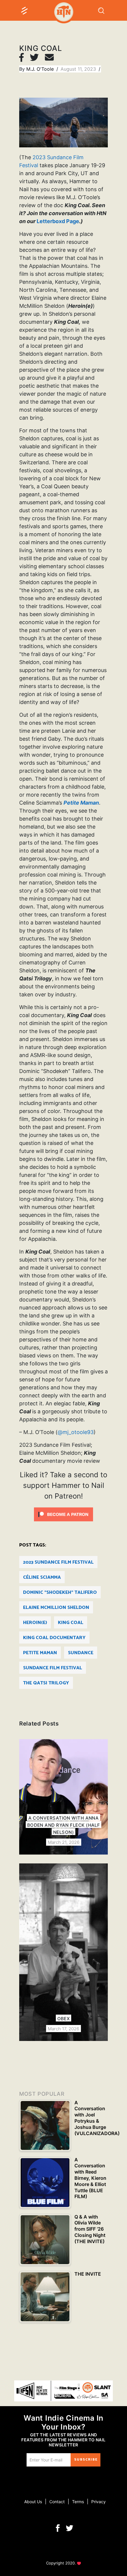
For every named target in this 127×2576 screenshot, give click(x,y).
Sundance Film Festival (53, 1668)
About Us (33, 2502)
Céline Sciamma (42, 1577)
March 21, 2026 (64, 1842)
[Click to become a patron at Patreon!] (63, 1514)
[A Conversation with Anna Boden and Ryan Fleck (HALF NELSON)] (63, 1797)
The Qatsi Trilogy (46, 1683)
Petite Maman (40, 1653)
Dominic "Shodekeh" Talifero (60, 1593)
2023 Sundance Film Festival (58, 1562)
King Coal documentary (54, 1638)
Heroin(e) (35, 1623)
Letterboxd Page (58, 221)
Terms (78, 2502)
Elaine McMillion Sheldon (56, 1608)
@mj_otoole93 (76, 1432)
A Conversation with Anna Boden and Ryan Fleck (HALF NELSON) (64, 1825)
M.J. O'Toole (41, 69)
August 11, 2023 (79, 69)
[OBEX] (63, 1952)
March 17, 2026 (63, 2029)
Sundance (81, 1653)
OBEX (64, 2019)
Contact (57, 2502)
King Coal (71, 1623)
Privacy (98, 2502)
